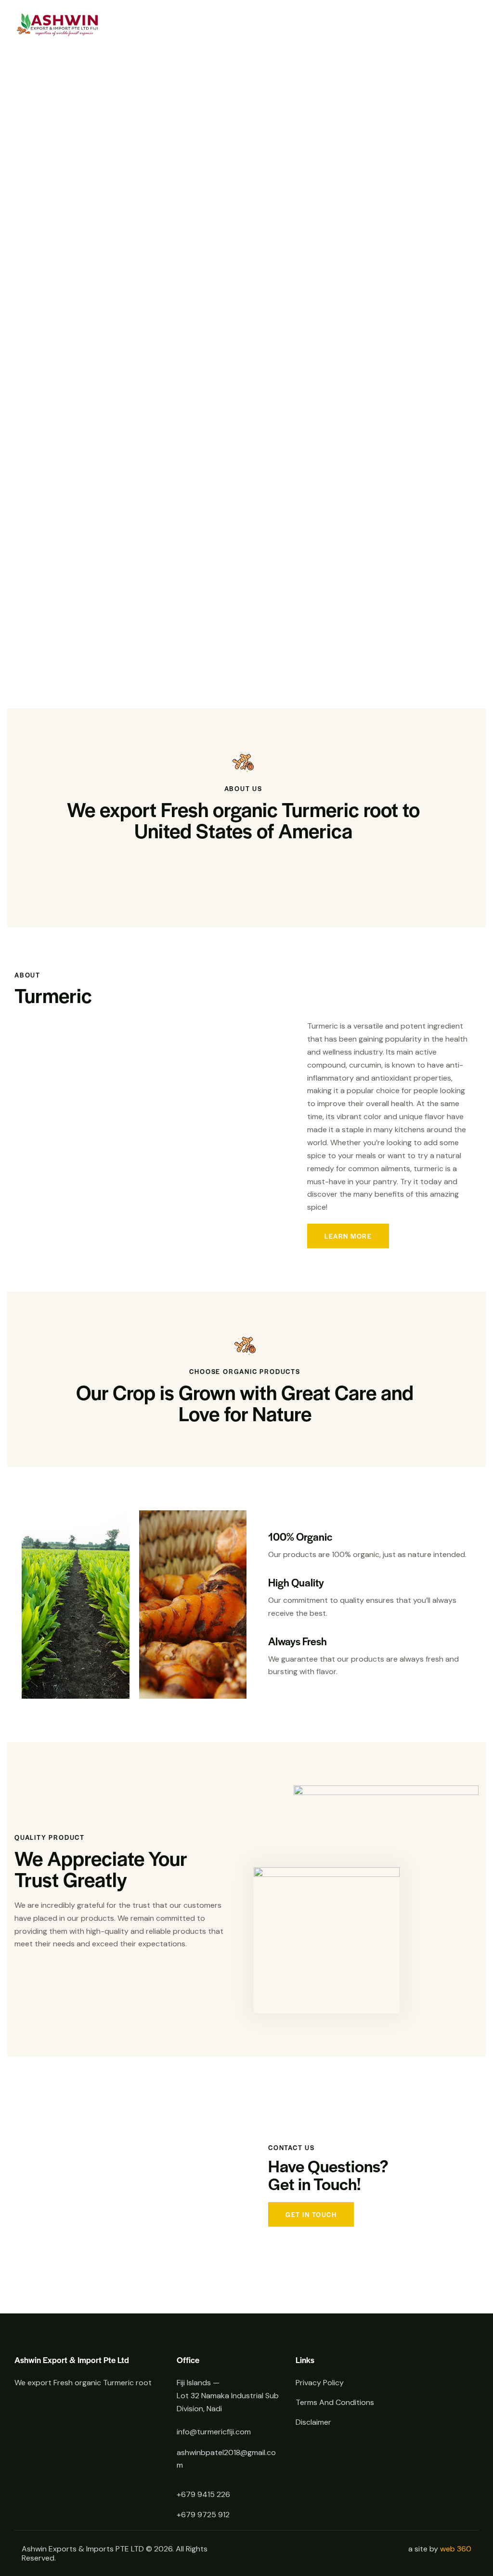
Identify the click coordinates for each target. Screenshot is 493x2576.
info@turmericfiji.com (214, 2432)
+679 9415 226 (203, 2494)
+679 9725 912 (203, 2515)
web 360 (456, 2549)
